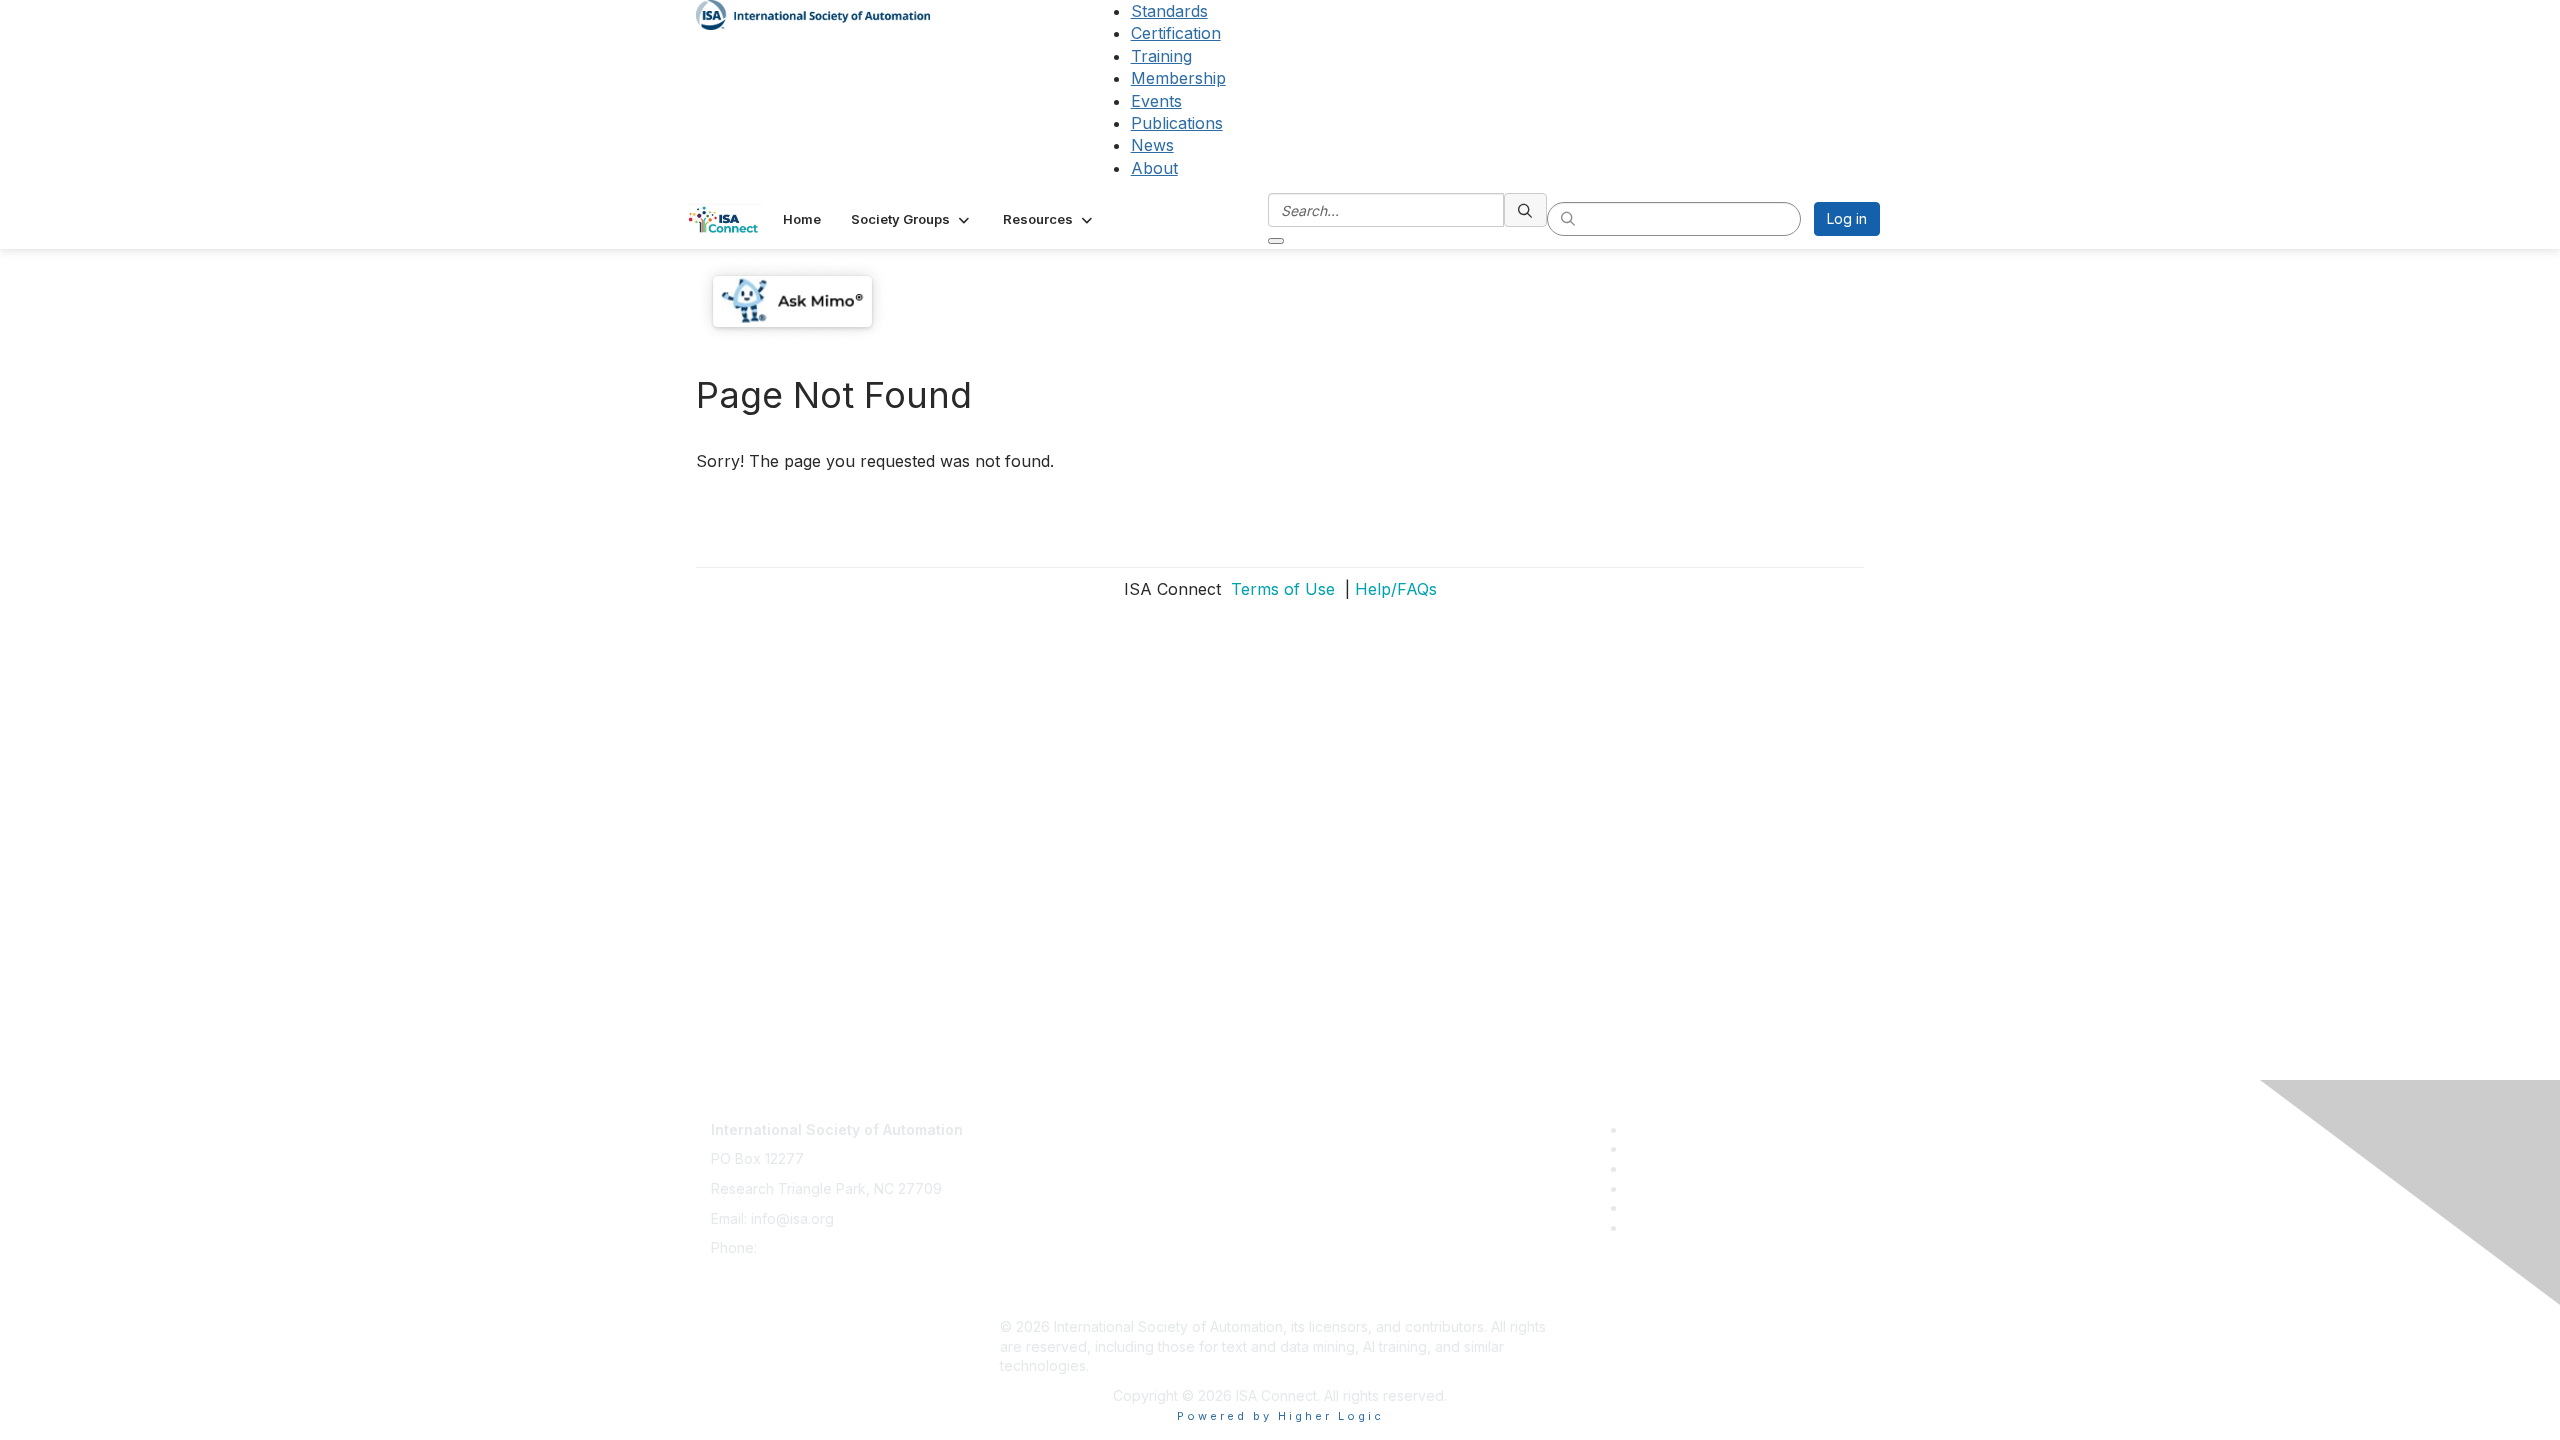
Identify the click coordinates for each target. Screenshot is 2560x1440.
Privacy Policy (1046, 1178)
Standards (1169, 11)
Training (1161, 56)
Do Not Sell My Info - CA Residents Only (1131, 1267)
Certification (1176, 33)
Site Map (1029, 1296)
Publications (1177, 123)
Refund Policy (1046, 1237)
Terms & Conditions (1064, 1208)
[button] (912, 219)
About (1154, 168)
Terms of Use (1280, 589)
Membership (1178, 78)
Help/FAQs (1396, 589)
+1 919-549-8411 (814, 1247)
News (1152, 145)
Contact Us (1036, 1119)
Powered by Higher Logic (1280, 1416)
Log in (1847, 218)
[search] (1526, 210)
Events (1156, 101)
